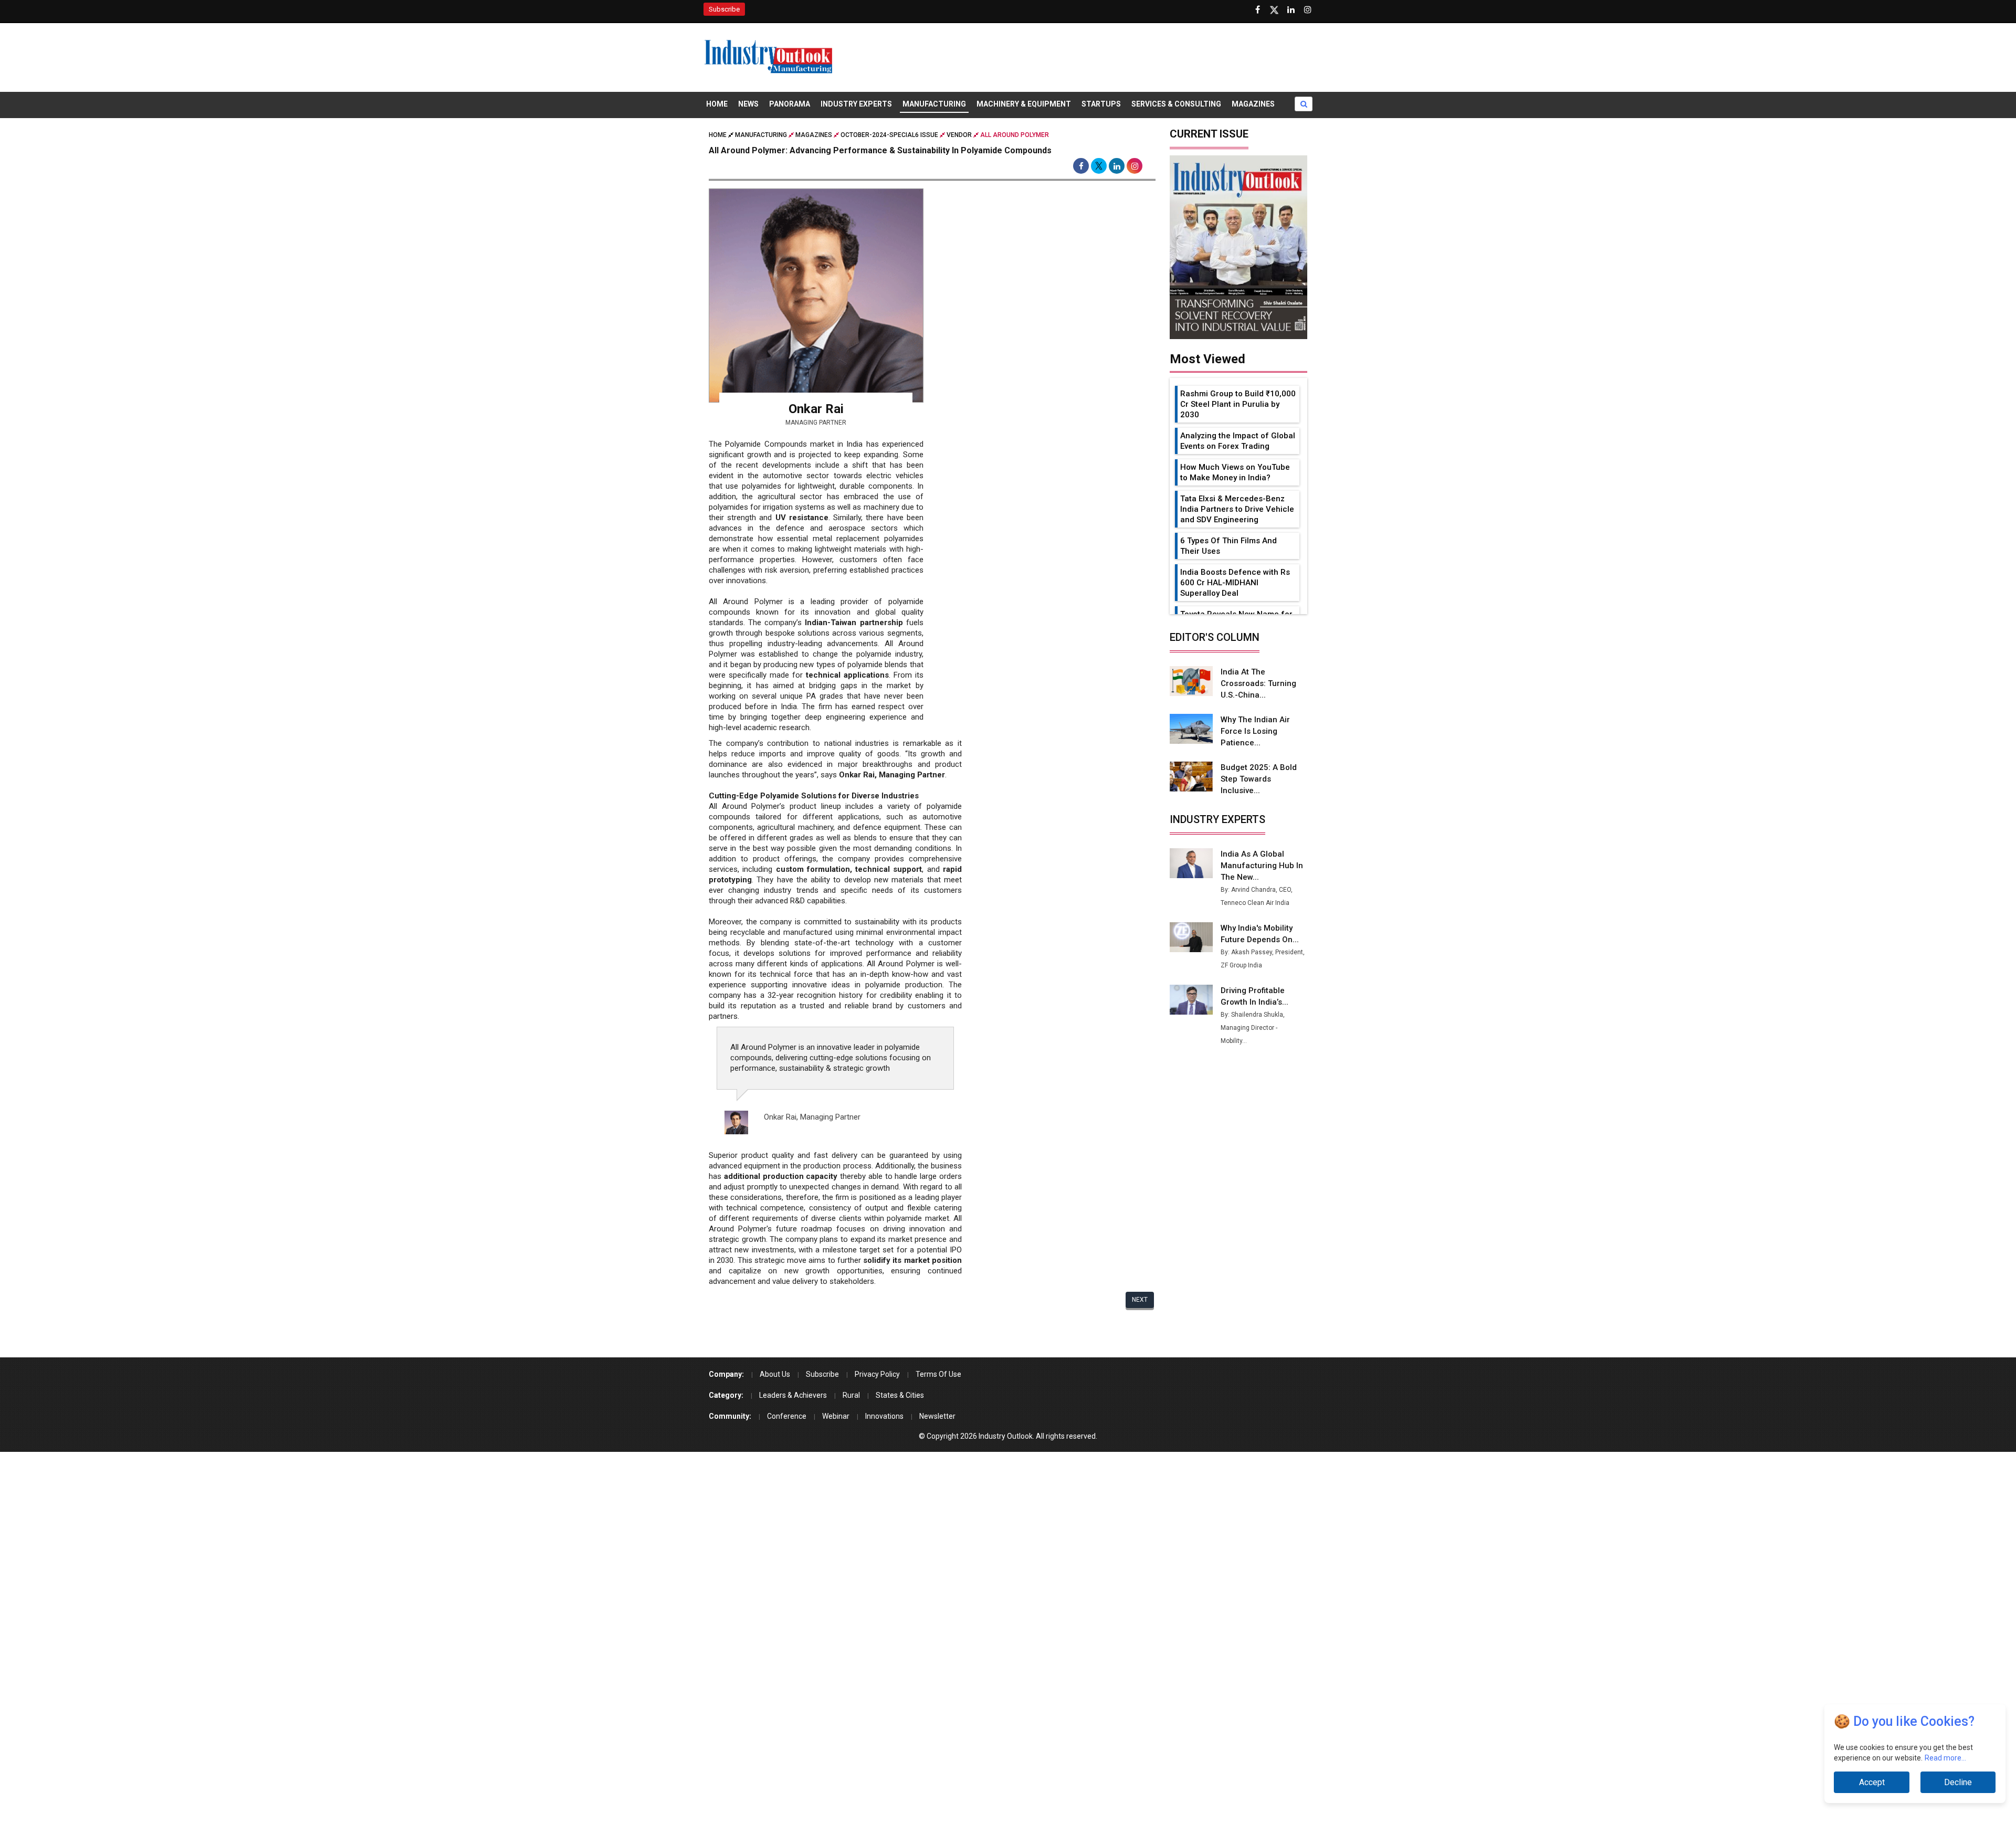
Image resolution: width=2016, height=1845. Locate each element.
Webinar (836, 1416)
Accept (1872, 1782)
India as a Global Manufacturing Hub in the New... (1262, 866)
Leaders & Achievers (793, 1395)
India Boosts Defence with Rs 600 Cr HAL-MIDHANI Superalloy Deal (1235, 583)
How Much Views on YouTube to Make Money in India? (1235, 472)
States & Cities (900, 1395)
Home (717, 104)
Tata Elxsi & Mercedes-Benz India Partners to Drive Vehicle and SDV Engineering (1237, 509)
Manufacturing (934, 104)
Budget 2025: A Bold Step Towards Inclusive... (1259, 779)
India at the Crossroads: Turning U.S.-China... (1258, 683)
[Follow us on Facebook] (1257, 10)
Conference (787, 1416)
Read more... (1945, 1758)
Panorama (790, 104)
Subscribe (724, 9)
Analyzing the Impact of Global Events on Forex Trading (1238, 441)
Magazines (1253, 104)
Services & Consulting (1176, 104)
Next (1140, 1300)
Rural (851, 1395)
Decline (1958, 1782)
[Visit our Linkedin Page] (1291, 10)
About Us (775, 1374)
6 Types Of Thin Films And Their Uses (1228, 546)
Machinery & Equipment (1024, 104)
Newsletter (937, 1416)
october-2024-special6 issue (889, 135)
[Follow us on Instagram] (1308, 10)
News (748, 104)
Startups (1101, 104)
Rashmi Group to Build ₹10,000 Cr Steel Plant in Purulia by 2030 (1238, 404)
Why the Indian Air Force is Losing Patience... (1255, 731)
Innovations (884, 1416)
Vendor (959, 135)
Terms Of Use (938, 1374)
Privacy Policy (877, 1374)
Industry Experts (856, 104)
